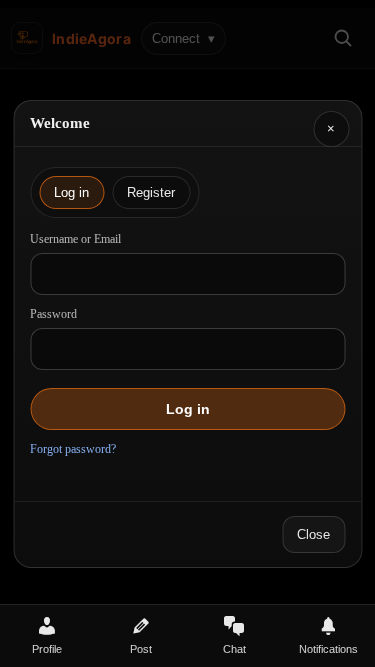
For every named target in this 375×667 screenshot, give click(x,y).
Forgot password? (73, 449)
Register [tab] (151, 192)
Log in (188, 409)
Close (313, 534)
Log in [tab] (71, 192)
